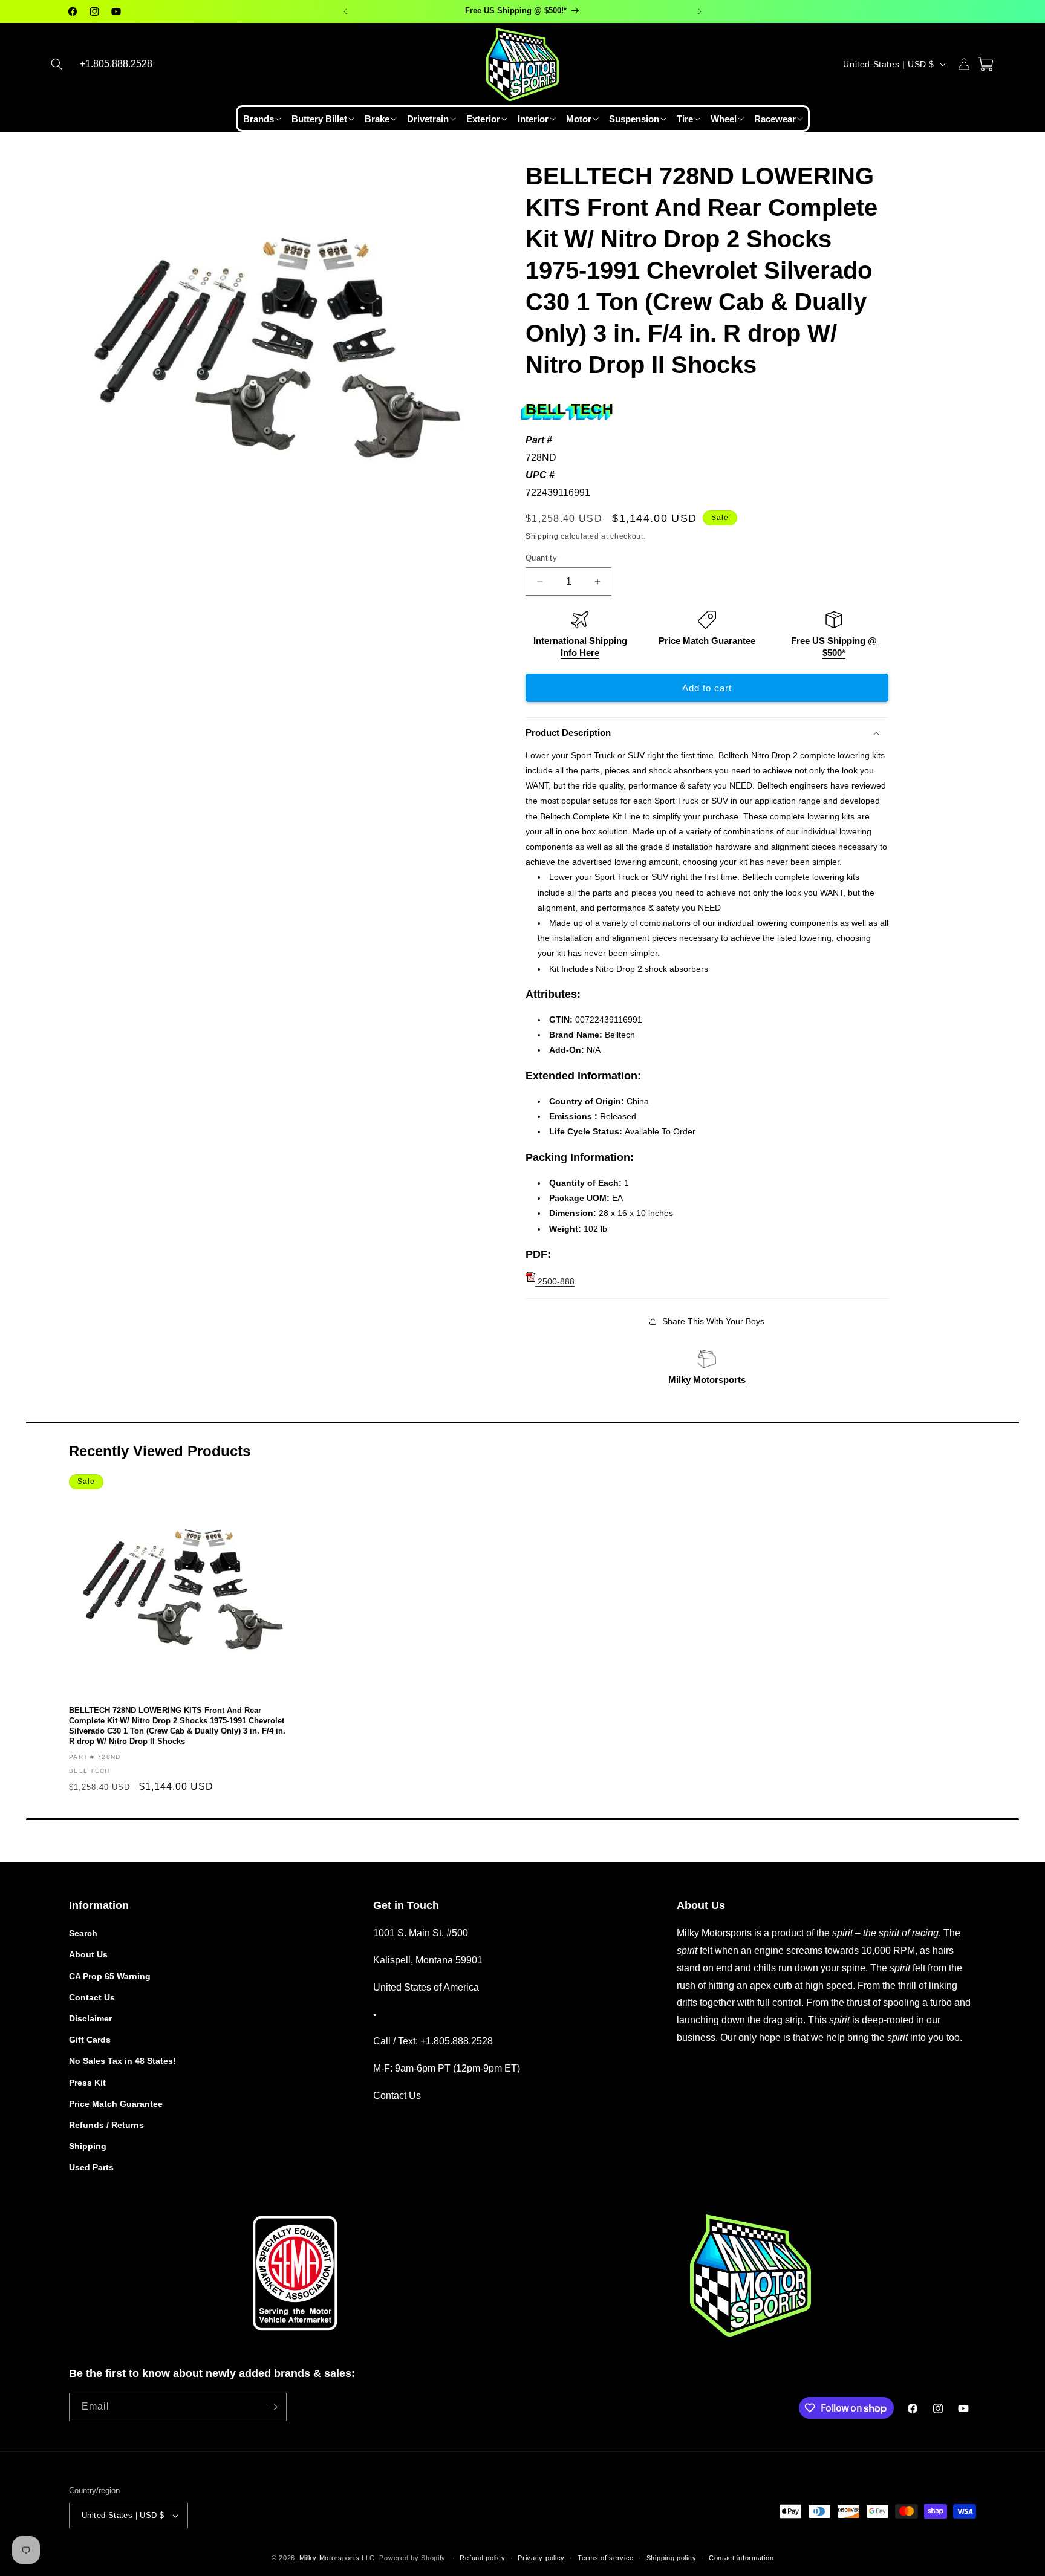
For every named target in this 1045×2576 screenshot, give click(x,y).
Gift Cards (90, 2040)
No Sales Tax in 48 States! (122, 2061)
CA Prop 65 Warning (110, 1976)
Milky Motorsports (707, 1380)
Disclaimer (90, 2018)
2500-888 (555, 1281)
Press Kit (87, 2083)
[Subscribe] (273, 2407)
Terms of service (606, 2558)
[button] (57, 64)
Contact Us (92, 1997)
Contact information (741, 2558)
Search (83, 1933)
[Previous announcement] (345, 11)
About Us (88, 1954)
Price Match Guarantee (707, 641)
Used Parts (91, 2167)
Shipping (542, 536)
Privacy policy (541, 2558)
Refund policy (482, 2558)
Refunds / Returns (106, 2125)
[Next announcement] (700, 11)
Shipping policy (672, 2558)
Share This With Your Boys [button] (713, 1321)
